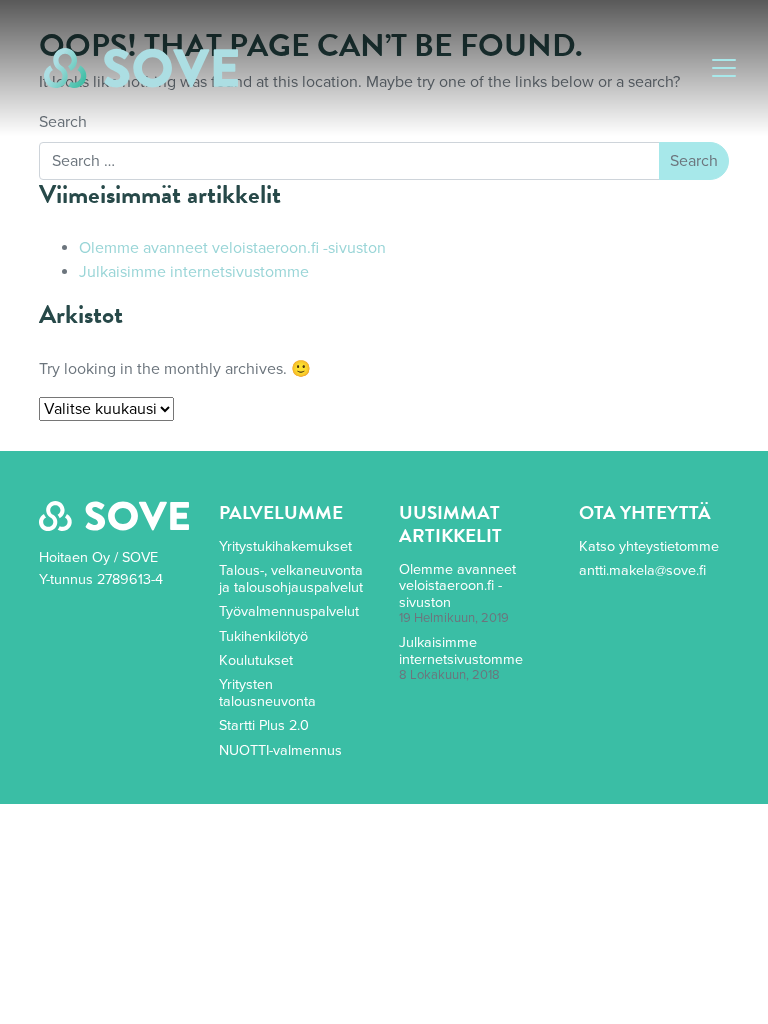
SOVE (141, 68)
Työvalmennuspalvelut (289, 611)
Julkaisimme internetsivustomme (194, 272)
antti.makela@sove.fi (642, 570)
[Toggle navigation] (724, 68)
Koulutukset (256, 660)
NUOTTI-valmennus (280, 750)
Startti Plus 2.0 (264, 725)
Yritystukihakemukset (285, 546)
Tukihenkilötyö (263, 636)
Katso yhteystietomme (649, 546)
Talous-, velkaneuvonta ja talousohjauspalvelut (291, 578)
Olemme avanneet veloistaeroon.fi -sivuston (232, 248)
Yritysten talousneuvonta (267, 692)
